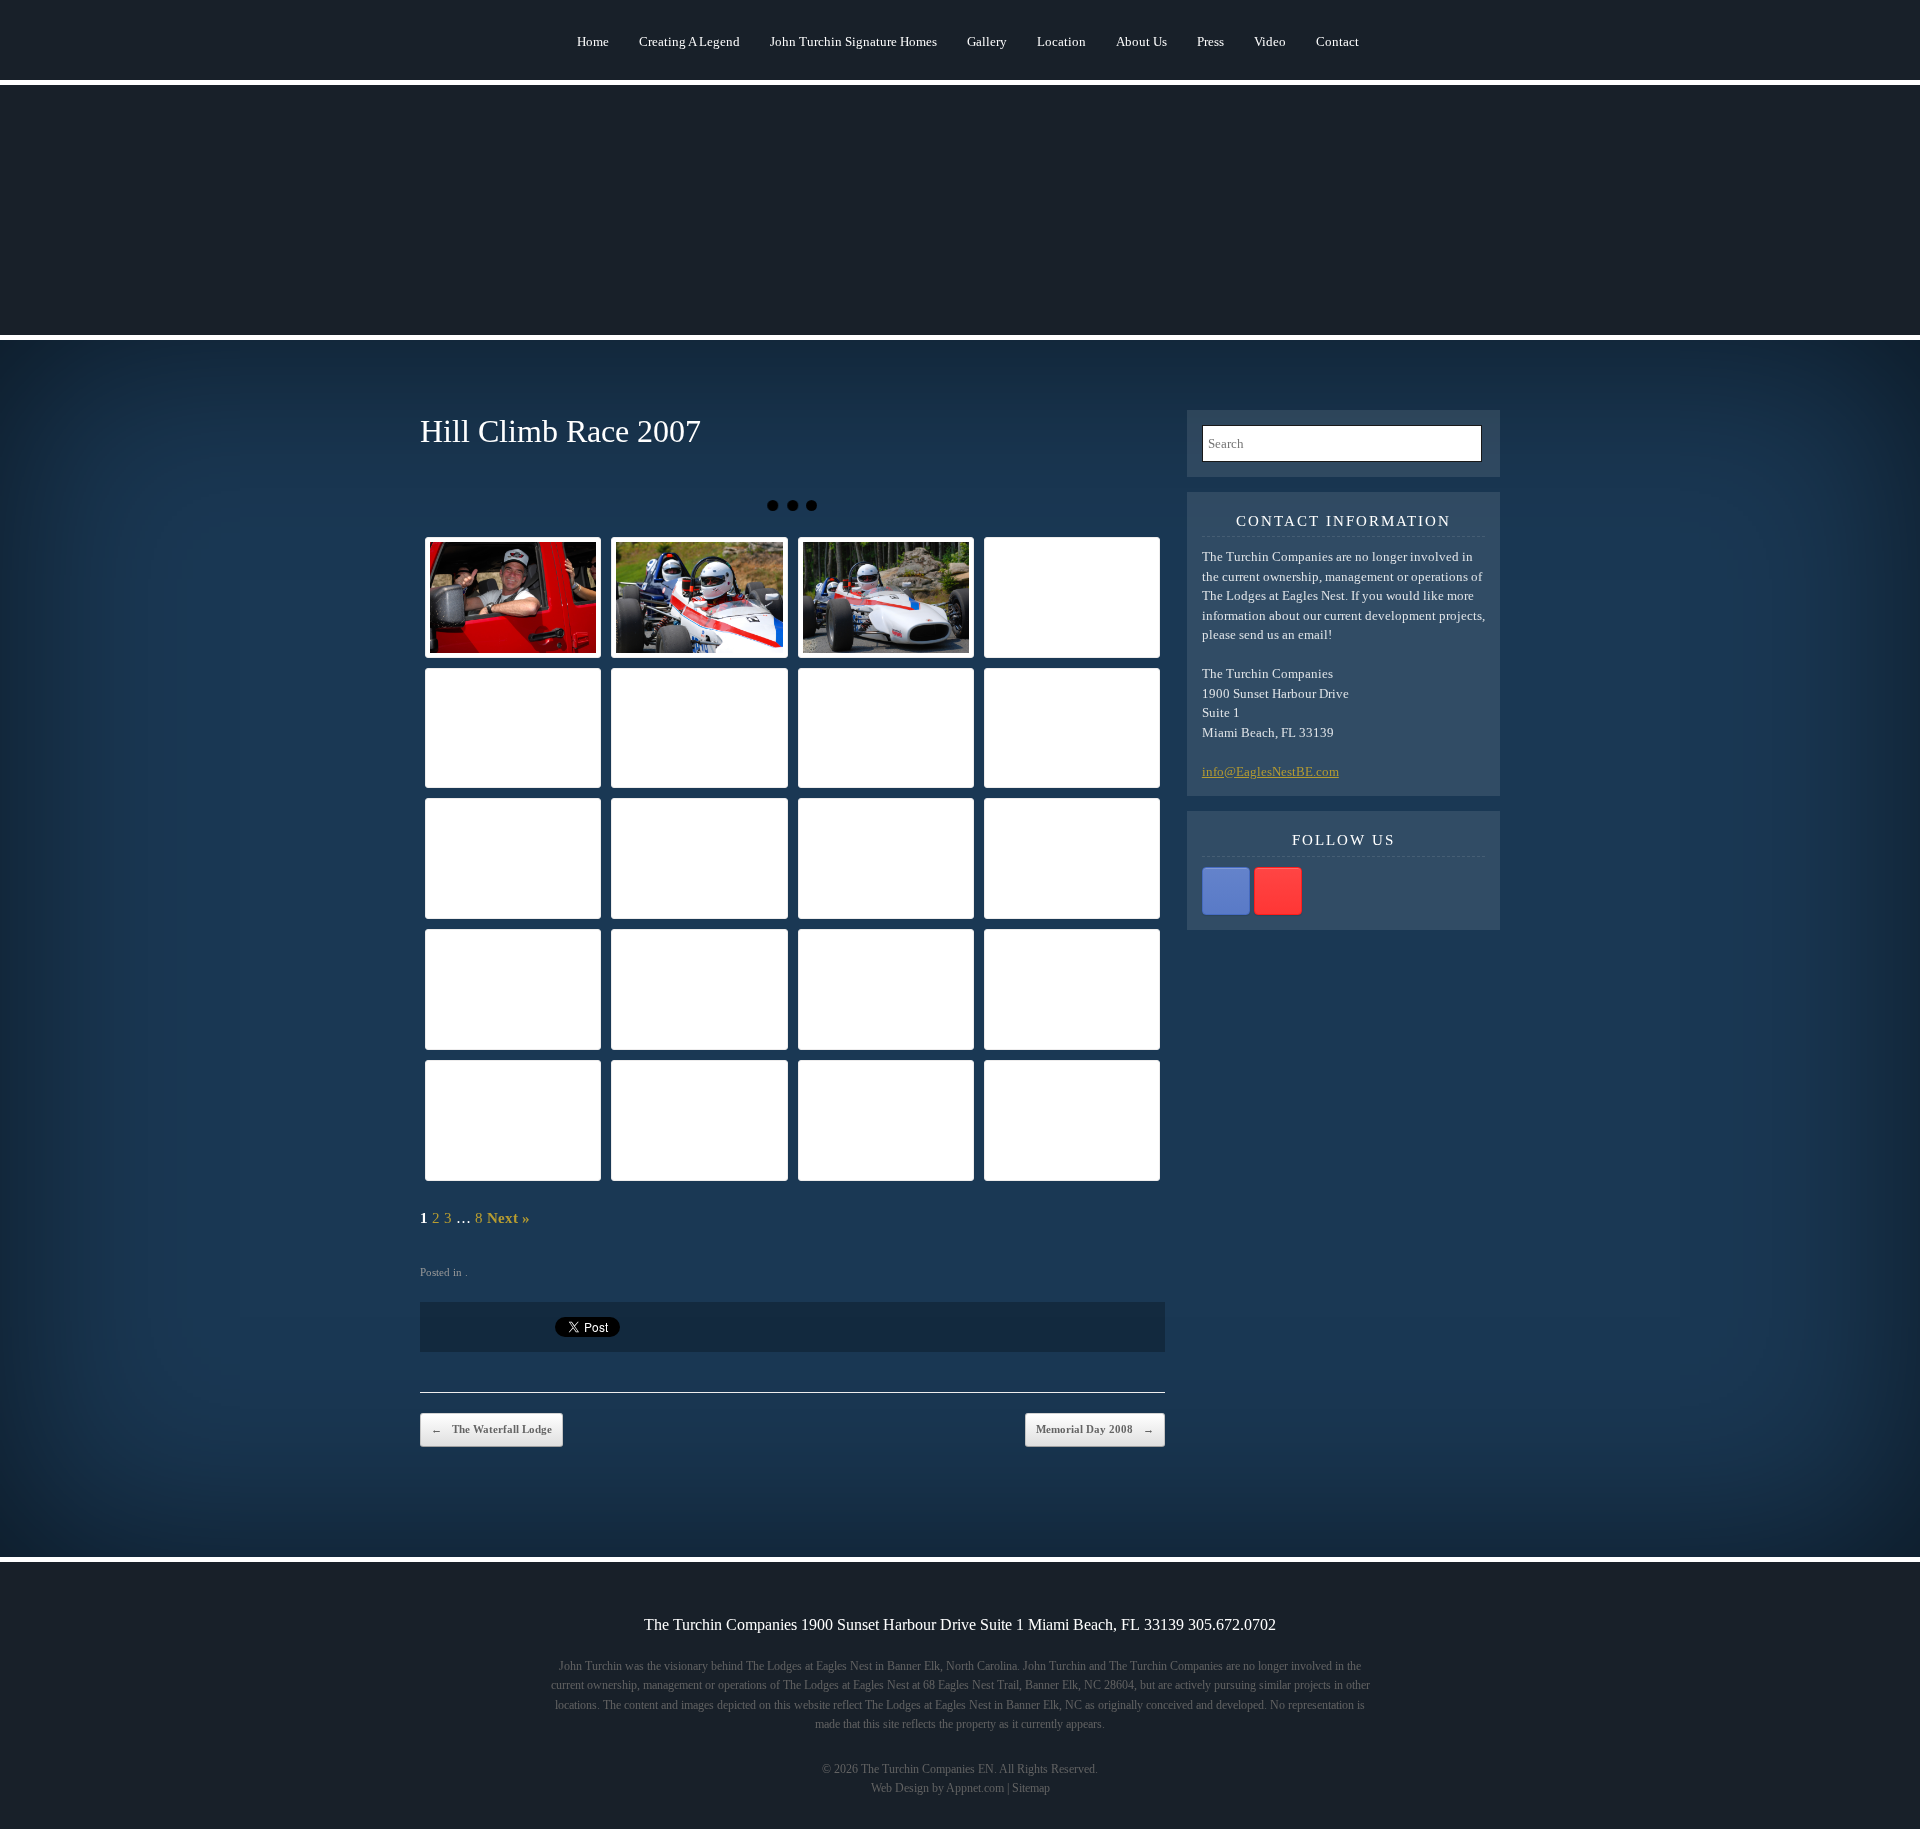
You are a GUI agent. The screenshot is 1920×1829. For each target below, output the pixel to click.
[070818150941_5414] (1072, 1120)
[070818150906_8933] (886, 1120)
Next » (508, 1218)
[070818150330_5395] (513, 858)
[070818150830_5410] (699, 1120)
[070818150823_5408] (513, 1120)
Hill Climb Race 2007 (560, 431)
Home (593, 41)
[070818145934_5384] (886, 597)
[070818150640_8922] (699, 989)
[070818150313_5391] (886, 728)
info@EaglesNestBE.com (1270, 771)
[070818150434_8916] (1072, 858)
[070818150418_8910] (886, 858)
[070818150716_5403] (886, 989)
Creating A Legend (689, 41)
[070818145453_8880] (1072, 597)
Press (1210, 41)
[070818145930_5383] (699, 597)
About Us (1141, 41)
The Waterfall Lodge (491, 1429)
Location (1061, 41)
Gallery (987, 41)
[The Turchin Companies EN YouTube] (1278, 891)
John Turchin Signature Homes (853, 41)
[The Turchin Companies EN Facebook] (1226, 891)
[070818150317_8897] (1072, 728)
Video (1270, 41)
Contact (1337, 41)
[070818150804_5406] (1072, 989)
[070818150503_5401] (513, 989)
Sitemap (1031, 1788)
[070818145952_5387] (513, 728)
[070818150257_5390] (699, 728)
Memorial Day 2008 (1095, 1429)
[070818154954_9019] (513, 597)
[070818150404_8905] (699, 858)
